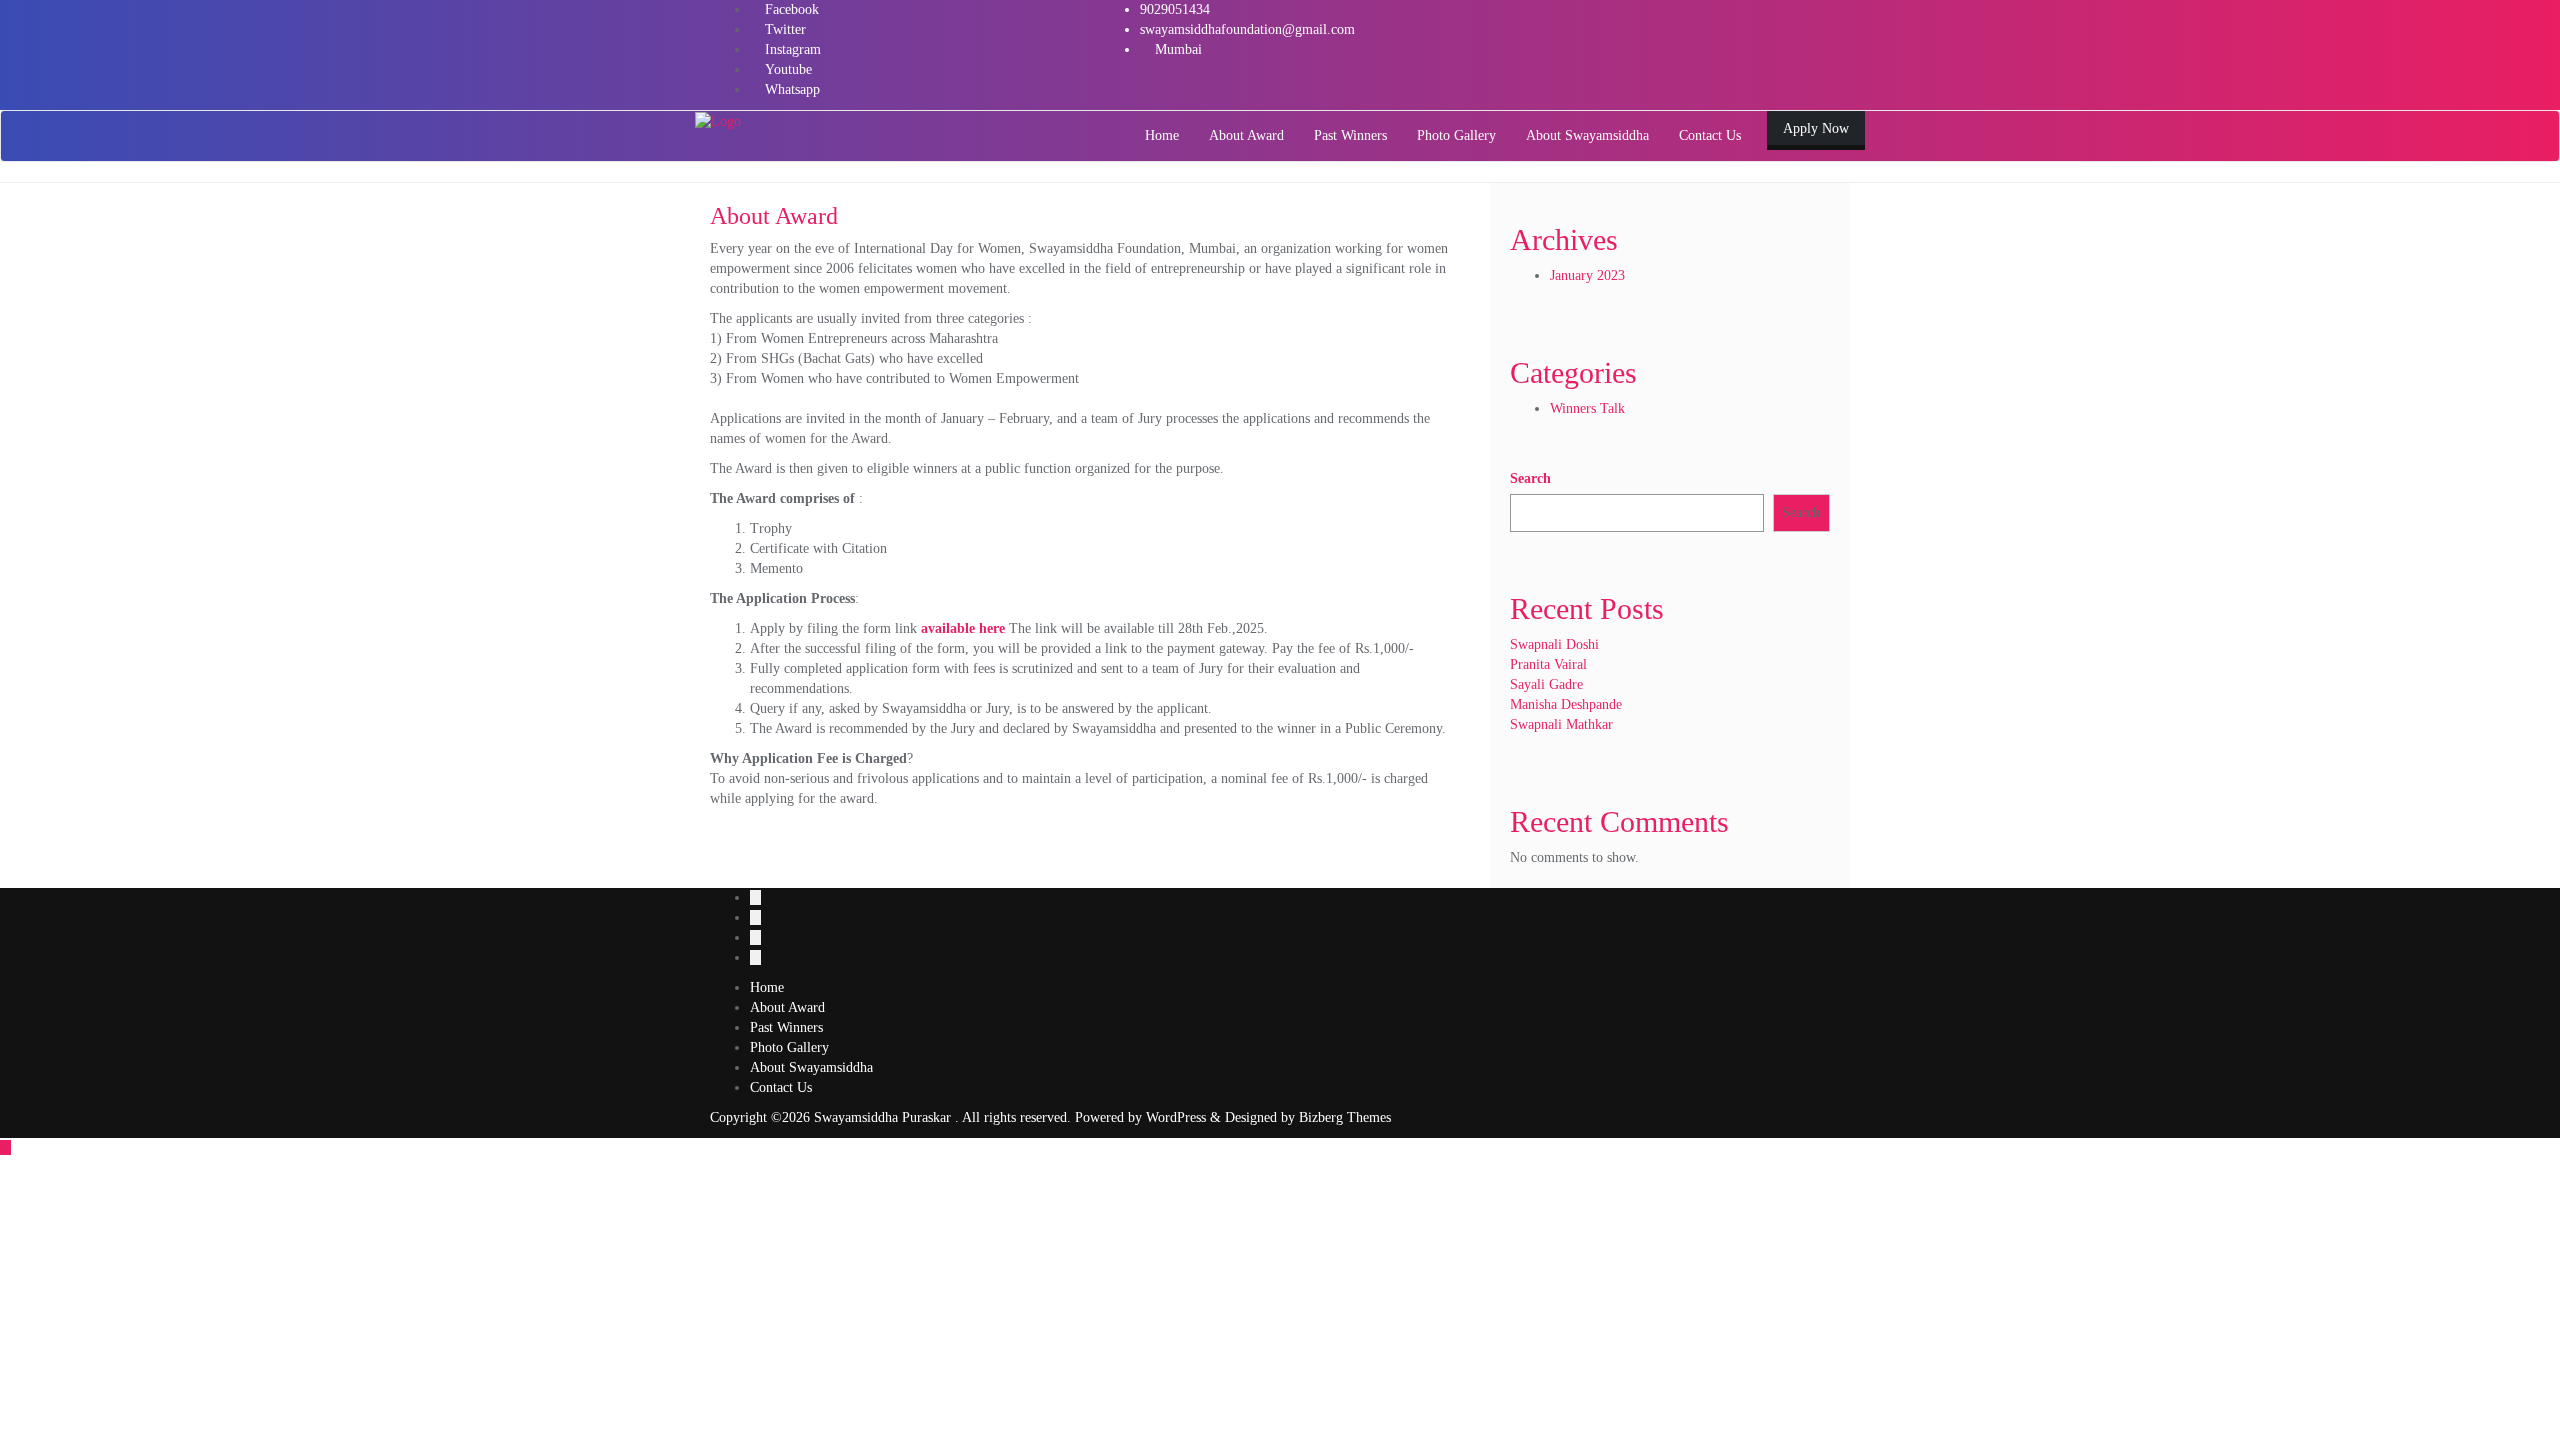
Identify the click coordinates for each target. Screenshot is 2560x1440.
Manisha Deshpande (1566, 704)
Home (767, 987)
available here (963, 628)
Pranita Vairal (1548, 664)
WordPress (1176, 1117)
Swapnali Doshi (1554, 644)
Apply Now (1816, 128)
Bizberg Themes (1345, 1117)
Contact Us (781, 1087)
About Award (787, 1007)
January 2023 (1587, 275)
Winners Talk (1587, 408)
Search (1530, 478)
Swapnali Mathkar (1561, 724)
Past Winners (786, 1027)
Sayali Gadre (1546, 684)
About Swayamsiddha (811, 1067)
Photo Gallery (789, 1047)
